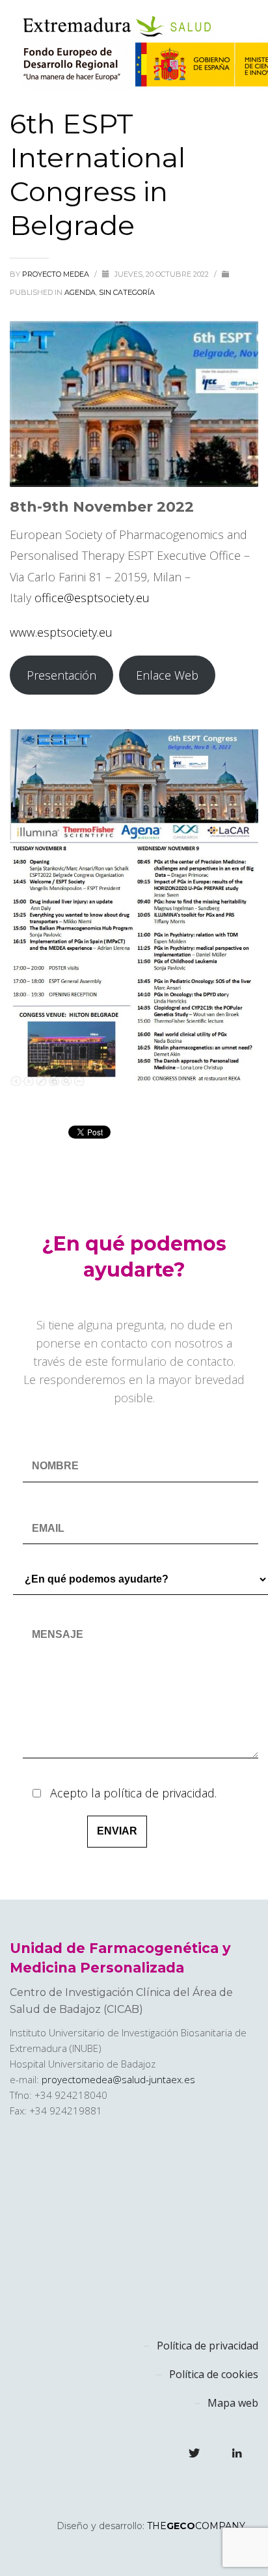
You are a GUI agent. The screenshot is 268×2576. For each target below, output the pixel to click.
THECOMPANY (196, 2526)
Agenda (80, 292)
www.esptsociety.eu (61, 632)
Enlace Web (167, 675)
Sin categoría (127, 292)
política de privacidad (159, 1793)
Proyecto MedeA (57, 274)
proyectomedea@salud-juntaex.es (118, 2079)
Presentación (61, 675)
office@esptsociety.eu (92, 598)
